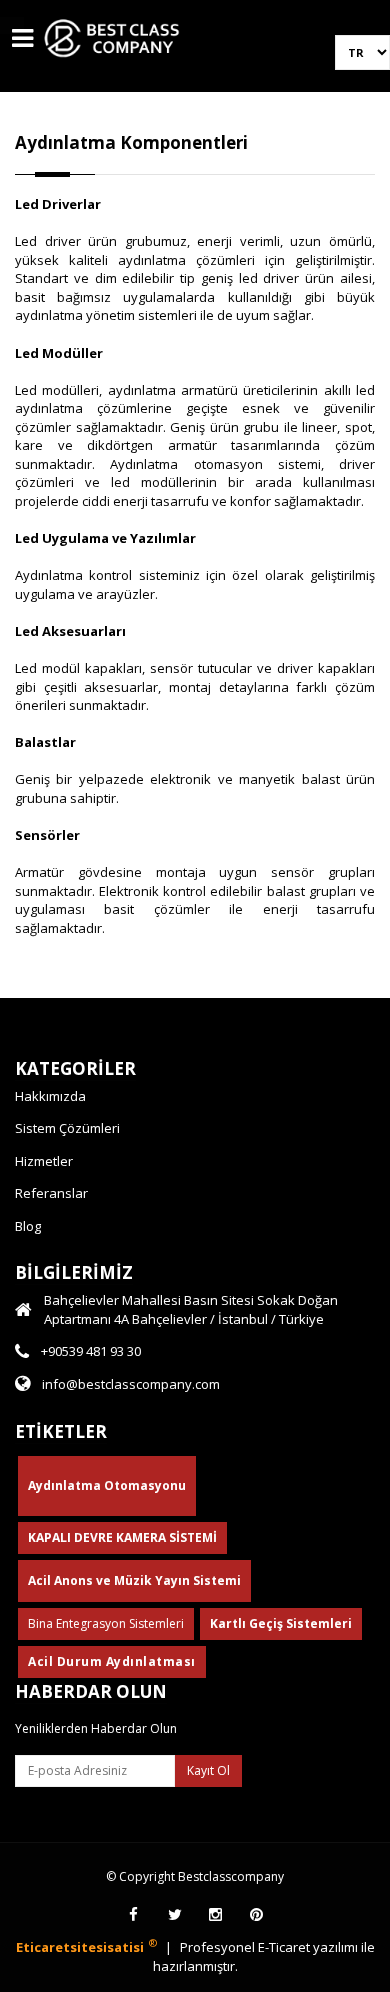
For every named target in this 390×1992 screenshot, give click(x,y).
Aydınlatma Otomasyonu (107, 1485)
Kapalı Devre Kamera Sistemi (122, 1537)
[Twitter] (174, 1915)
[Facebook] (133, 1915)
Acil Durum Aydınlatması (112, 1661)
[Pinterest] (256, 1915)
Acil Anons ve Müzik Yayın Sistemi (134, 1580)
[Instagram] (215, 1915)
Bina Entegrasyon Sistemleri (106, 1623)
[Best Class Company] (113, 62)
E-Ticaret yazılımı (309, 1947)
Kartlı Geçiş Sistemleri (281, 1623)
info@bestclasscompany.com (131, 1384)
